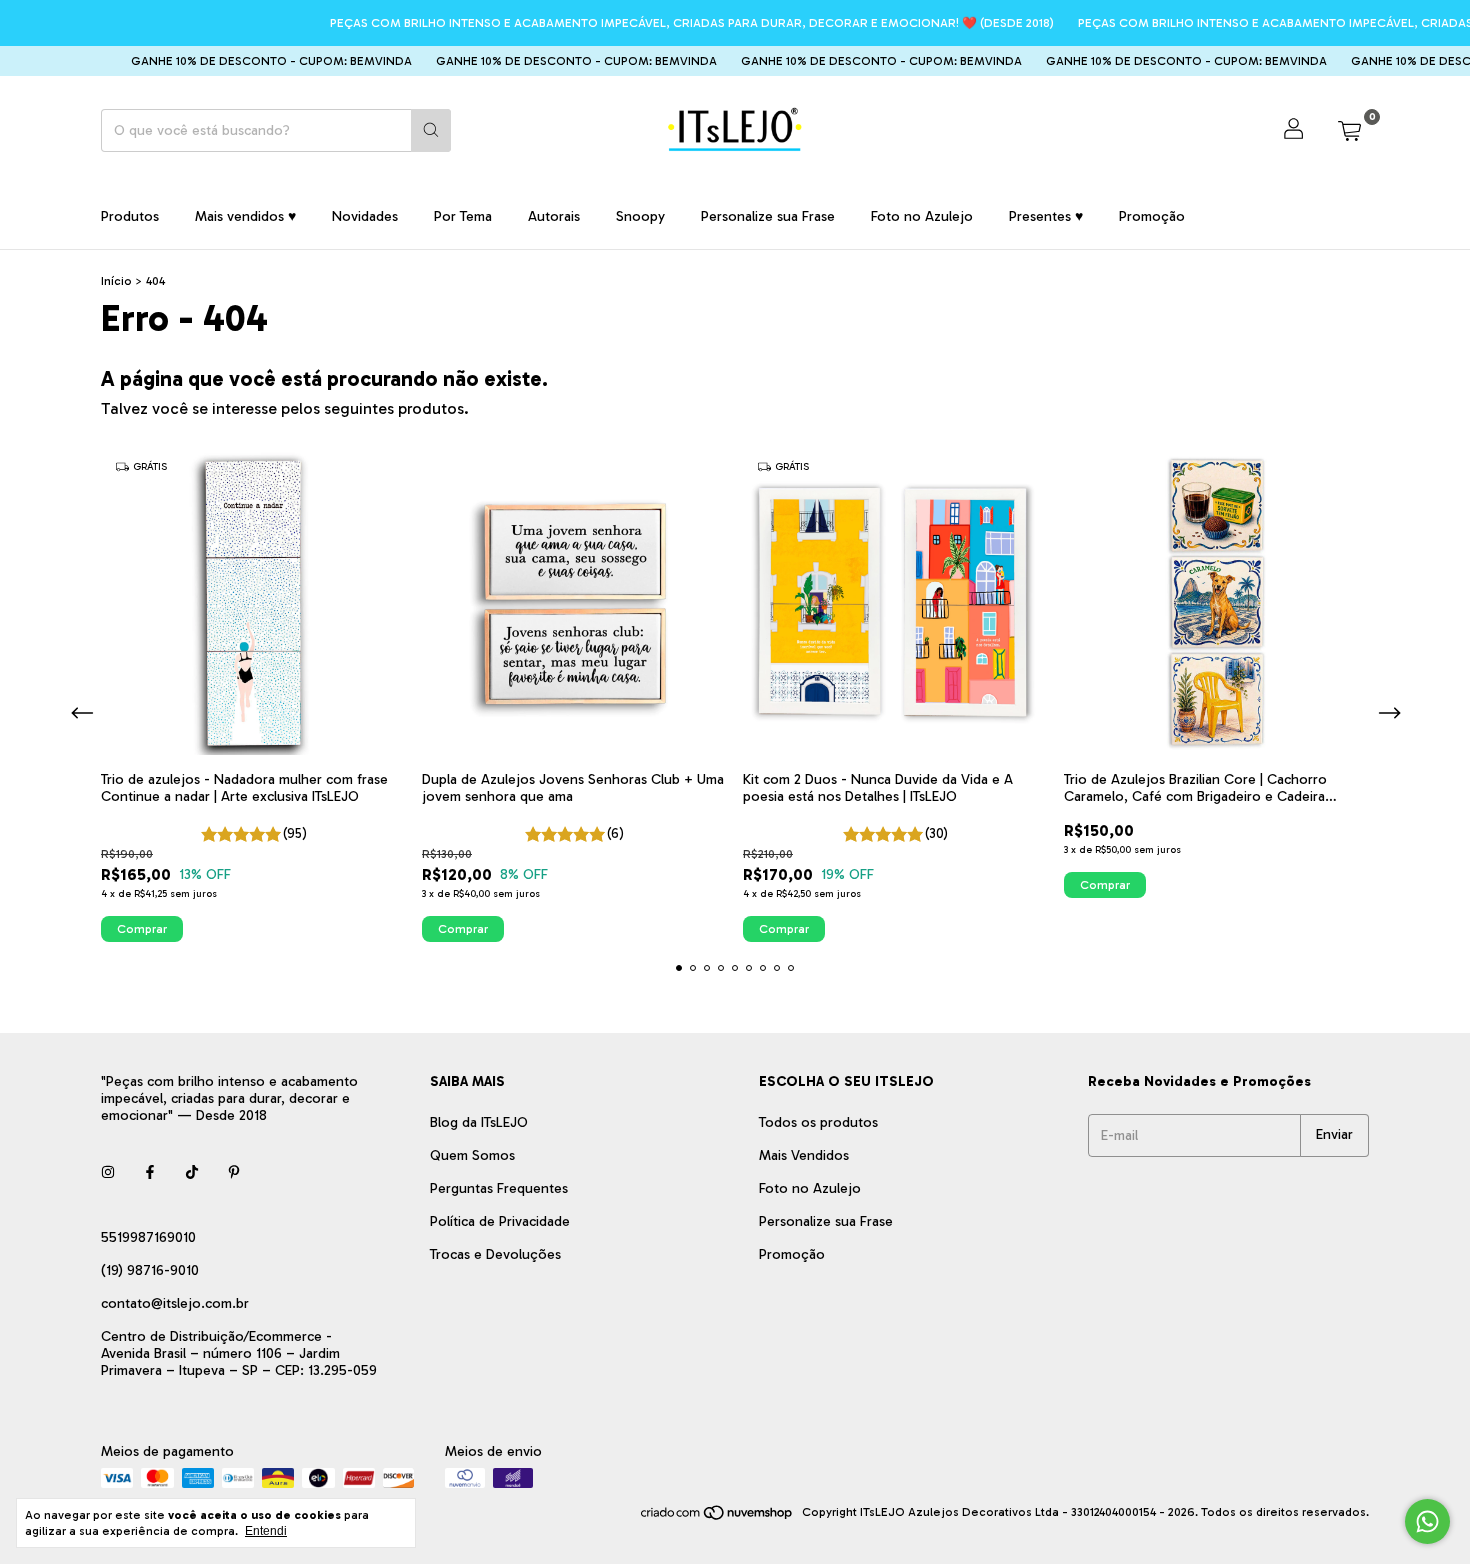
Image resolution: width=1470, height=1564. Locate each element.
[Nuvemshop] (717, 1517)
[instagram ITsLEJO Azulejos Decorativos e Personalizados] (108, 1172)
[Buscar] (431, 130)
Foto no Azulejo (922, 216)
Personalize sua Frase (768, 216)
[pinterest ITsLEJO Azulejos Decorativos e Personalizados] (234, 1172)
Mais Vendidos (804, 1155)
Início (116, 281)
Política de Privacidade (500, 1221)
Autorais (554, 216)
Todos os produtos (818, 1122)
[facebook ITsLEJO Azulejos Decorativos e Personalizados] (150, 1172)
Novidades (365, 216)
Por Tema (463, 216)
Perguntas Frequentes (499, 1188)
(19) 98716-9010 (150, 1270)
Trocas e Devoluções (495, 1254)
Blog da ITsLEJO (479, 1122)
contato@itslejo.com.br (175, 1303)
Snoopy (640, 216)
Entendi (266, 1531)
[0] (1349, 130)
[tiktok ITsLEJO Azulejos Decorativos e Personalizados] (192, 1172)
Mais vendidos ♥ (245, 216)
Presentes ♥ (1046, 216)
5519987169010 (148, 1237)
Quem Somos (472, 1155)
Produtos (130, 216)
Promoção (1152, 216)
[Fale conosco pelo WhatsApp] (1427, 1521)
